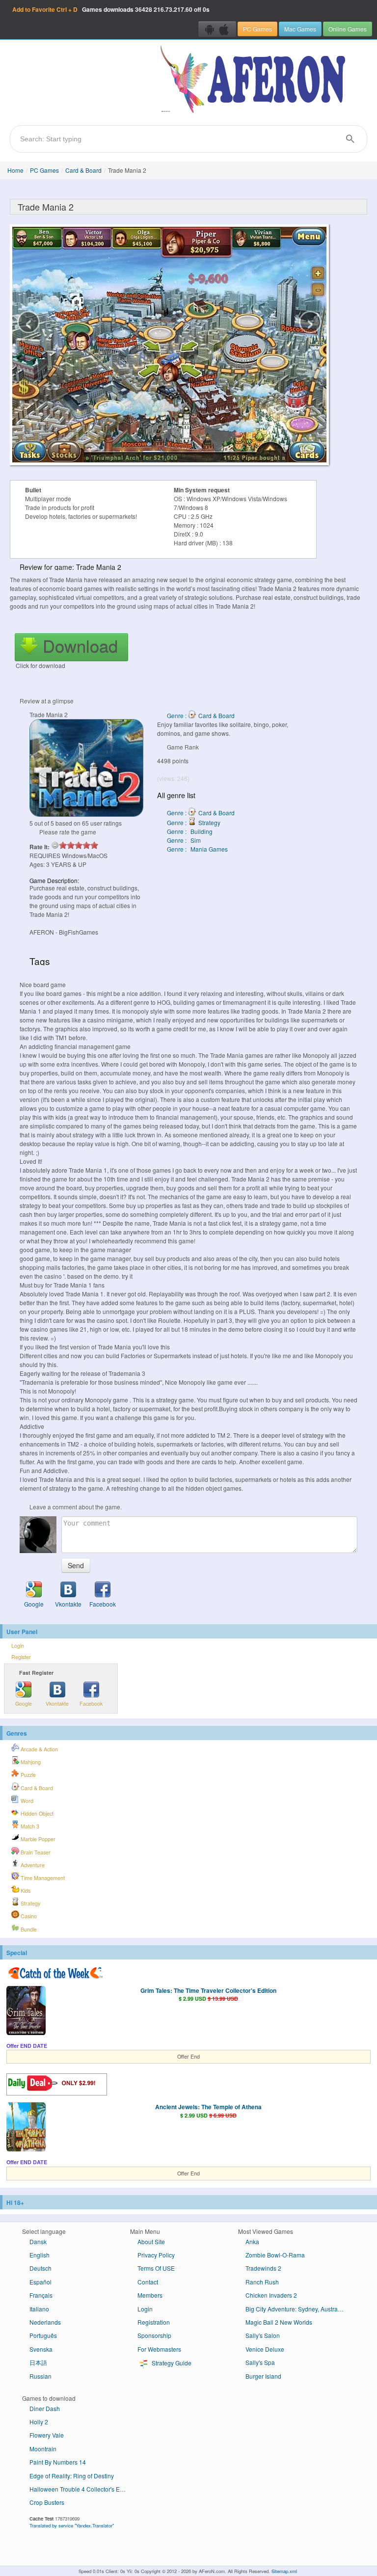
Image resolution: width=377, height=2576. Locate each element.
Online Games (348, 29)
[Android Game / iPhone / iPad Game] (217, 29)
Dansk (38, 2241)
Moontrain (43, 2449)
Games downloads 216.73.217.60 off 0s (111, 9)
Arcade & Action (39, 1749)
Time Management (42, 1878)
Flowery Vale (47, 2435)
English (40, 2255)
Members (150, 2295)
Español (40, 2282)
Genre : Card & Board (201, 715)
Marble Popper (37, 1839)
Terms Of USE (156, 2268)
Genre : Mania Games (197, 849)
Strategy (30, 1903)
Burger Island (263, 2376)
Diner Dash (45, 2408)
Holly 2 (39, 2422)
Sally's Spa (260, 2362)
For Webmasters (159, 2349)
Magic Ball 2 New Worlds (279, 2322)
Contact (148, 2282)
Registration (154, 2322)
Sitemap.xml (284, 2571)
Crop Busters (47, 2502)
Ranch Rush (262, 2282)
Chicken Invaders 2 (271, 2295)
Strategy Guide (171, 2363)
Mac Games (300, 29)
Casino (28, 1916)
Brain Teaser (35, 1852)
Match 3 (29, 1826)
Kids (25, 1891)
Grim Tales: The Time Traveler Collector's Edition (208, 1990)
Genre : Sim (184, 840)
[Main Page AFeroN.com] (255, 80)
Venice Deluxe (265, 2349)
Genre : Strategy (194, 822)
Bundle (28, 1929)
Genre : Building (190, 831)
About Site (151, 2241)
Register (21, 1657)
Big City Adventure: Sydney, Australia (295, 2309)
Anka (252, 2241)
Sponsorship (154, 2335)
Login (18, 1646)
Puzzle (27, 1775)
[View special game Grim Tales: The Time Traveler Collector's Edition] (26, 2012)
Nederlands (45, 2322)
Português (43, 2335)
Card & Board (83, 170)
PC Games (257, 29)
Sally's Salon (263, 2335)
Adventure (32, 1865)
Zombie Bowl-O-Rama (275, 2255)
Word (26, 1801)
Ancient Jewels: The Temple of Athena (208, 2107)
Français (41, 2295)
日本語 (38, 2362)
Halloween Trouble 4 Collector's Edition (82, 2489)
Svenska (41, 2349)
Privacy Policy (156, 2255)
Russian (40, 2376)
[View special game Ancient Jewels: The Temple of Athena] (26, 2128)
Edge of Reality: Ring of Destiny (72, 2476)
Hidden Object (36, 1813)
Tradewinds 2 (263, 2268)
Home (15, 170)
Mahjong (30, 1762)
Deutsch (40, 2268)
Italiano (39, 2309)
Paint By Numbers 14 (58, 2462)
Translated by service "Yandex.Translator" (72, 2525)
